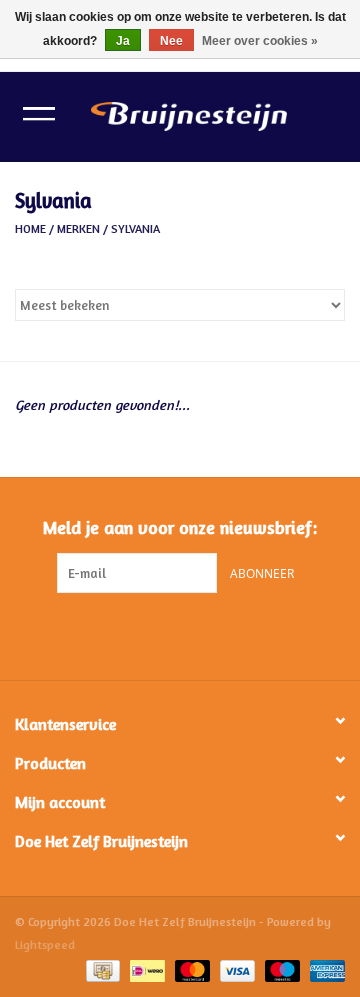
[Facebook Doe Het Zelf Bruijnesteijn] (162, 634)
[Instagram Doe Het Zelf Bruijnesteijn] (198, 634)
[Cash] (101, 969)
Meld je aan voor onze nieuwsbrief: (180, 527)
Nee (171, 41)
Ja (123, 41)
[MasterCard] (190, 969)
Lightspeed (45, 944)
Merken (78, 228)
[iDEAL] (145, 969)
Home (30, 228)
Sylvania (135, 228)
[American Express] (324, 969)
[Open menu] (39, 113)
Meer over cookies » (260, 41)
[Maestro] (280, 969)
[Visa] (235, 969)
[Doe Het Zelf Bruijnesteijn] (219, 114)
